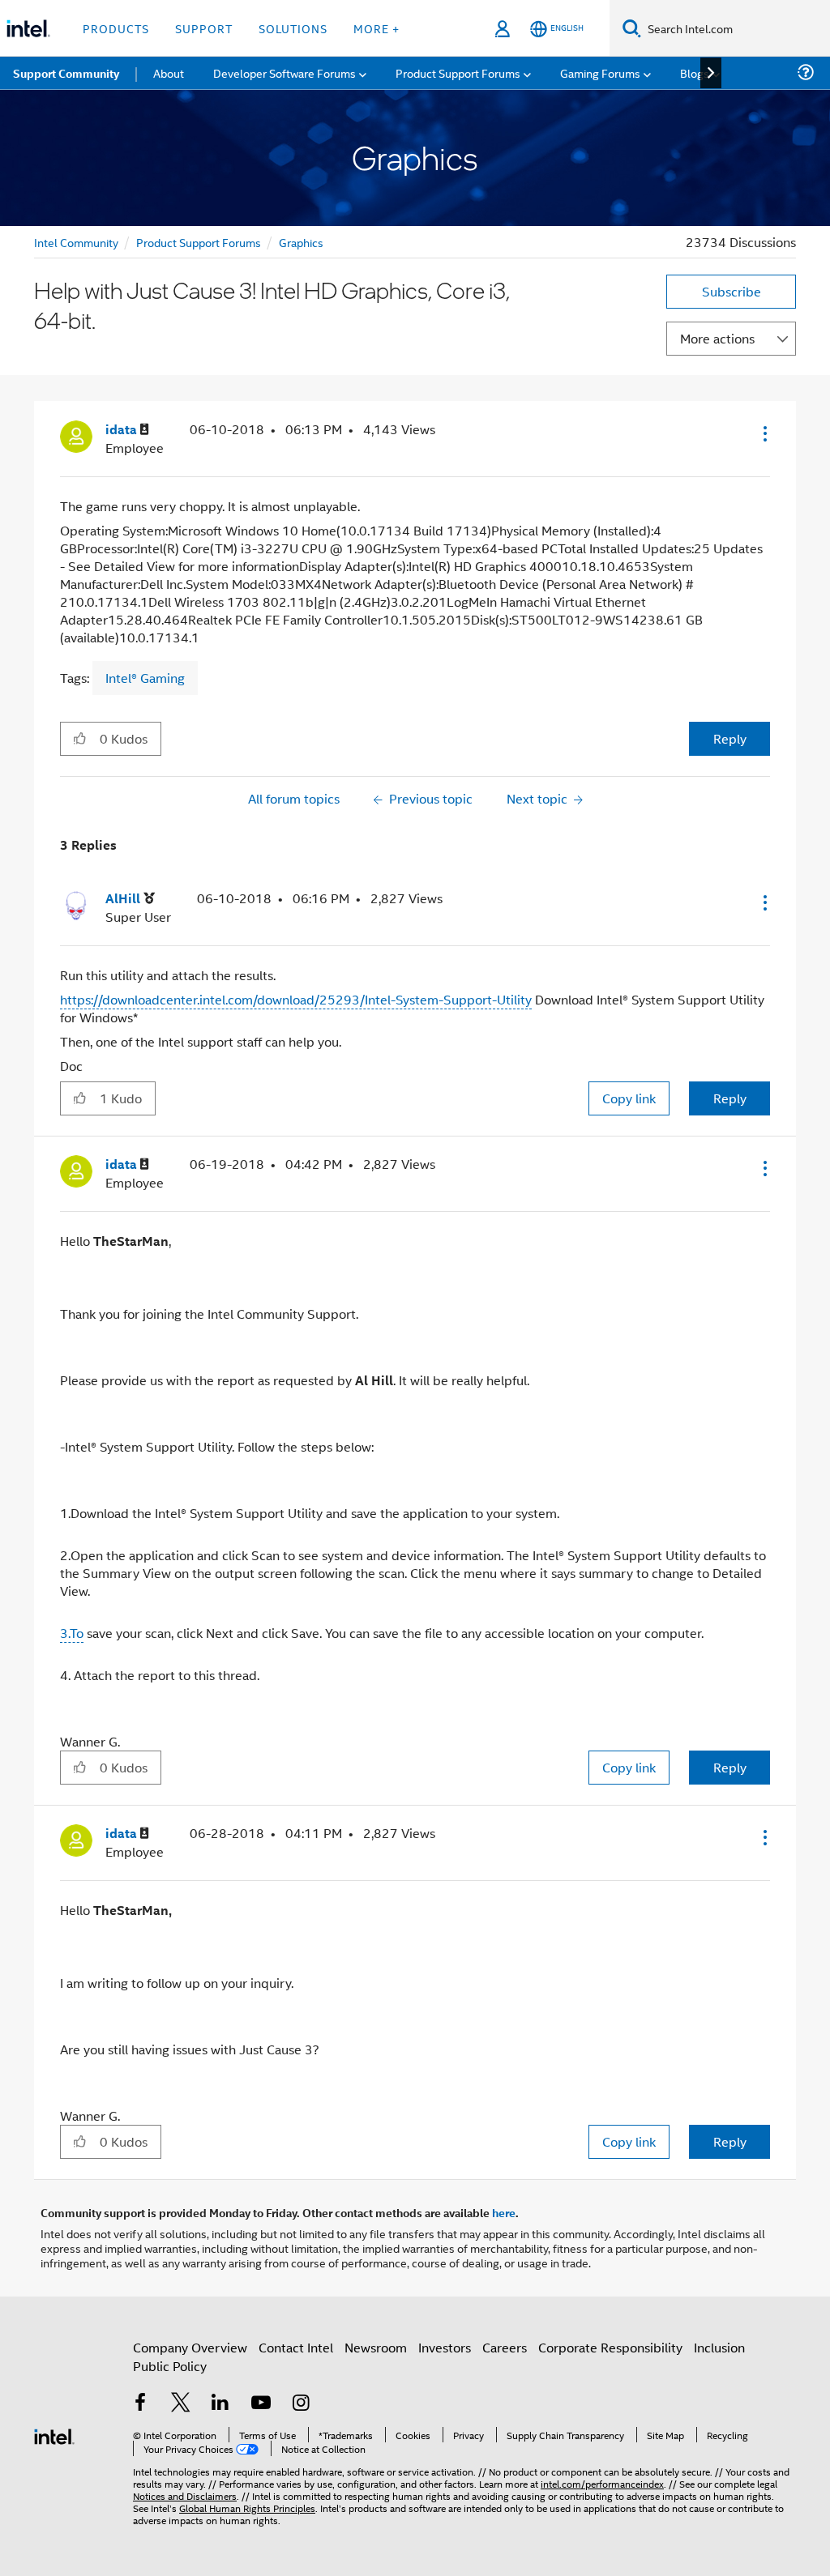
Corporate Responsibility (610, 2347)
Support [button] (204, 28)
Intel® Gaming (145, 678)
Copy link (629, 1098)
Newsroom (376, 2347)
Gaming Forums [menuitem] (600, 73)
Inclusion (719, 2347)
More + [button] (376, 28)
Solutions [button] (293, 28)
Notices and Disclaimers (185, 2495)
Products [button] (116, 28)
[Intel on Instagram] (301, 2404)
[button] (764, 433)
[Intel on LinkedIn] (220, 2404)
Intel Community (76, 242)
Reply (730, 738)
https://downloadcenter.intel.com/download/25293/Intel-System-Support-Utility (296, 999)
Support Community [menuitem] (66, 73)
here (504, 2212)
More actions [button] (717, 338)
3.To (72, 1633)
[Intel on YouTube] (261, 2404)
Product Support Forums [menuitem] (458, 73)
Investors (445, 2347)
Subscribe (732, 291)
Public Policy (170, 2366)
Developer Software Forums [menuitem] (285, 73)
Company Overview (190, 2347)
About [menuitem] (169, 73)
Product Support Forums (199, 242)
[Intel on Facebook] (140, 2404)
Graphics (301, 242)
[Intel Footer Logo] (54, 2435)
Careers (505, 2347)
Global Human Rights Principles (247, 2508)
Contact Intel (296, 2347)
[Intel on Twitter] (181, 2404)
